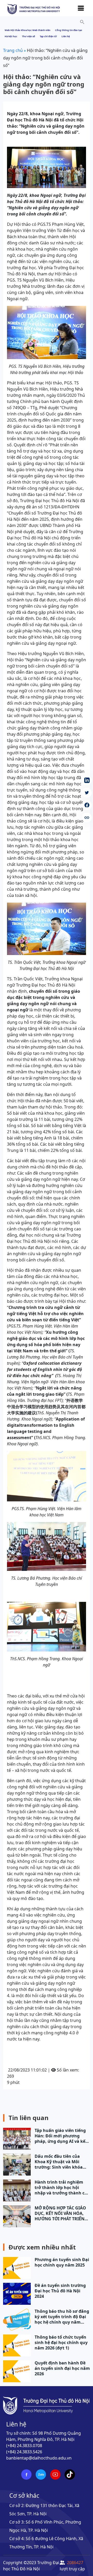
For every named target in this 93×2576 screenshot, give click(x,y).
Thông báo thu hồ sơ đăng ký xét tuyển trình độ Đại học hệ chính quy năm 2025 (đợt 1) (62, 2317)
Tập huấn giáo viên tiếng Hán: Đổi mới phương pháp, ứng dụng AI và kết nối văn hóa (61, 2136)
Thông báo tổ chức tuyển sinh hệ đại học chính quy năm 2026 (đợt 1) (61, 2343)
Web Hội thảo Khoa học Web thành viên (28, 30)
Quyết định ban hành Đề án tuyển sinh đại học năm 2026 (62, 2368)
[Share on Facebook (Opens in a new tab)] (87, 805)
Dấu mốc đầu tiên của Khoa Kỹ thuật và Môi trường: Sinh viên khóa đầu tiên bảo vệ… (59, 2162)
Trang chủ (13, 50)
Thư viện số (29, 36)
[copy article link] (87, 818)
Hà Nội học (11, 36)
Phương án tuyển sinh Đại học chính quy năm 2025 (62, 2262)
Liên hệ (66, 36)
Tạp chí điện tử (48, 36)
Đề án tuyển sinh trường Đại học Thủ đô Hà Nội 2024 (60, 2291)
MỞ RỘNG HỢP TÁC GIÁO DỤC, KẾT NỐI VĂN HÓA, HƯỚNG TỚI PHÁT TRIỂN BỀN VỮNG (60, 2213)
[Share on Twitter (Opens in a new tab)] (87, 793)
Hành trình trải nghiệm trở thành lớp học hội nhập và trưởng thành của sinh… (62, 2188)
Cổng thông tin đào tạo (69, 30)
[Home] (34, 9)
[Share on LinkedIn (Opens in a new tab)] (87, 780)
